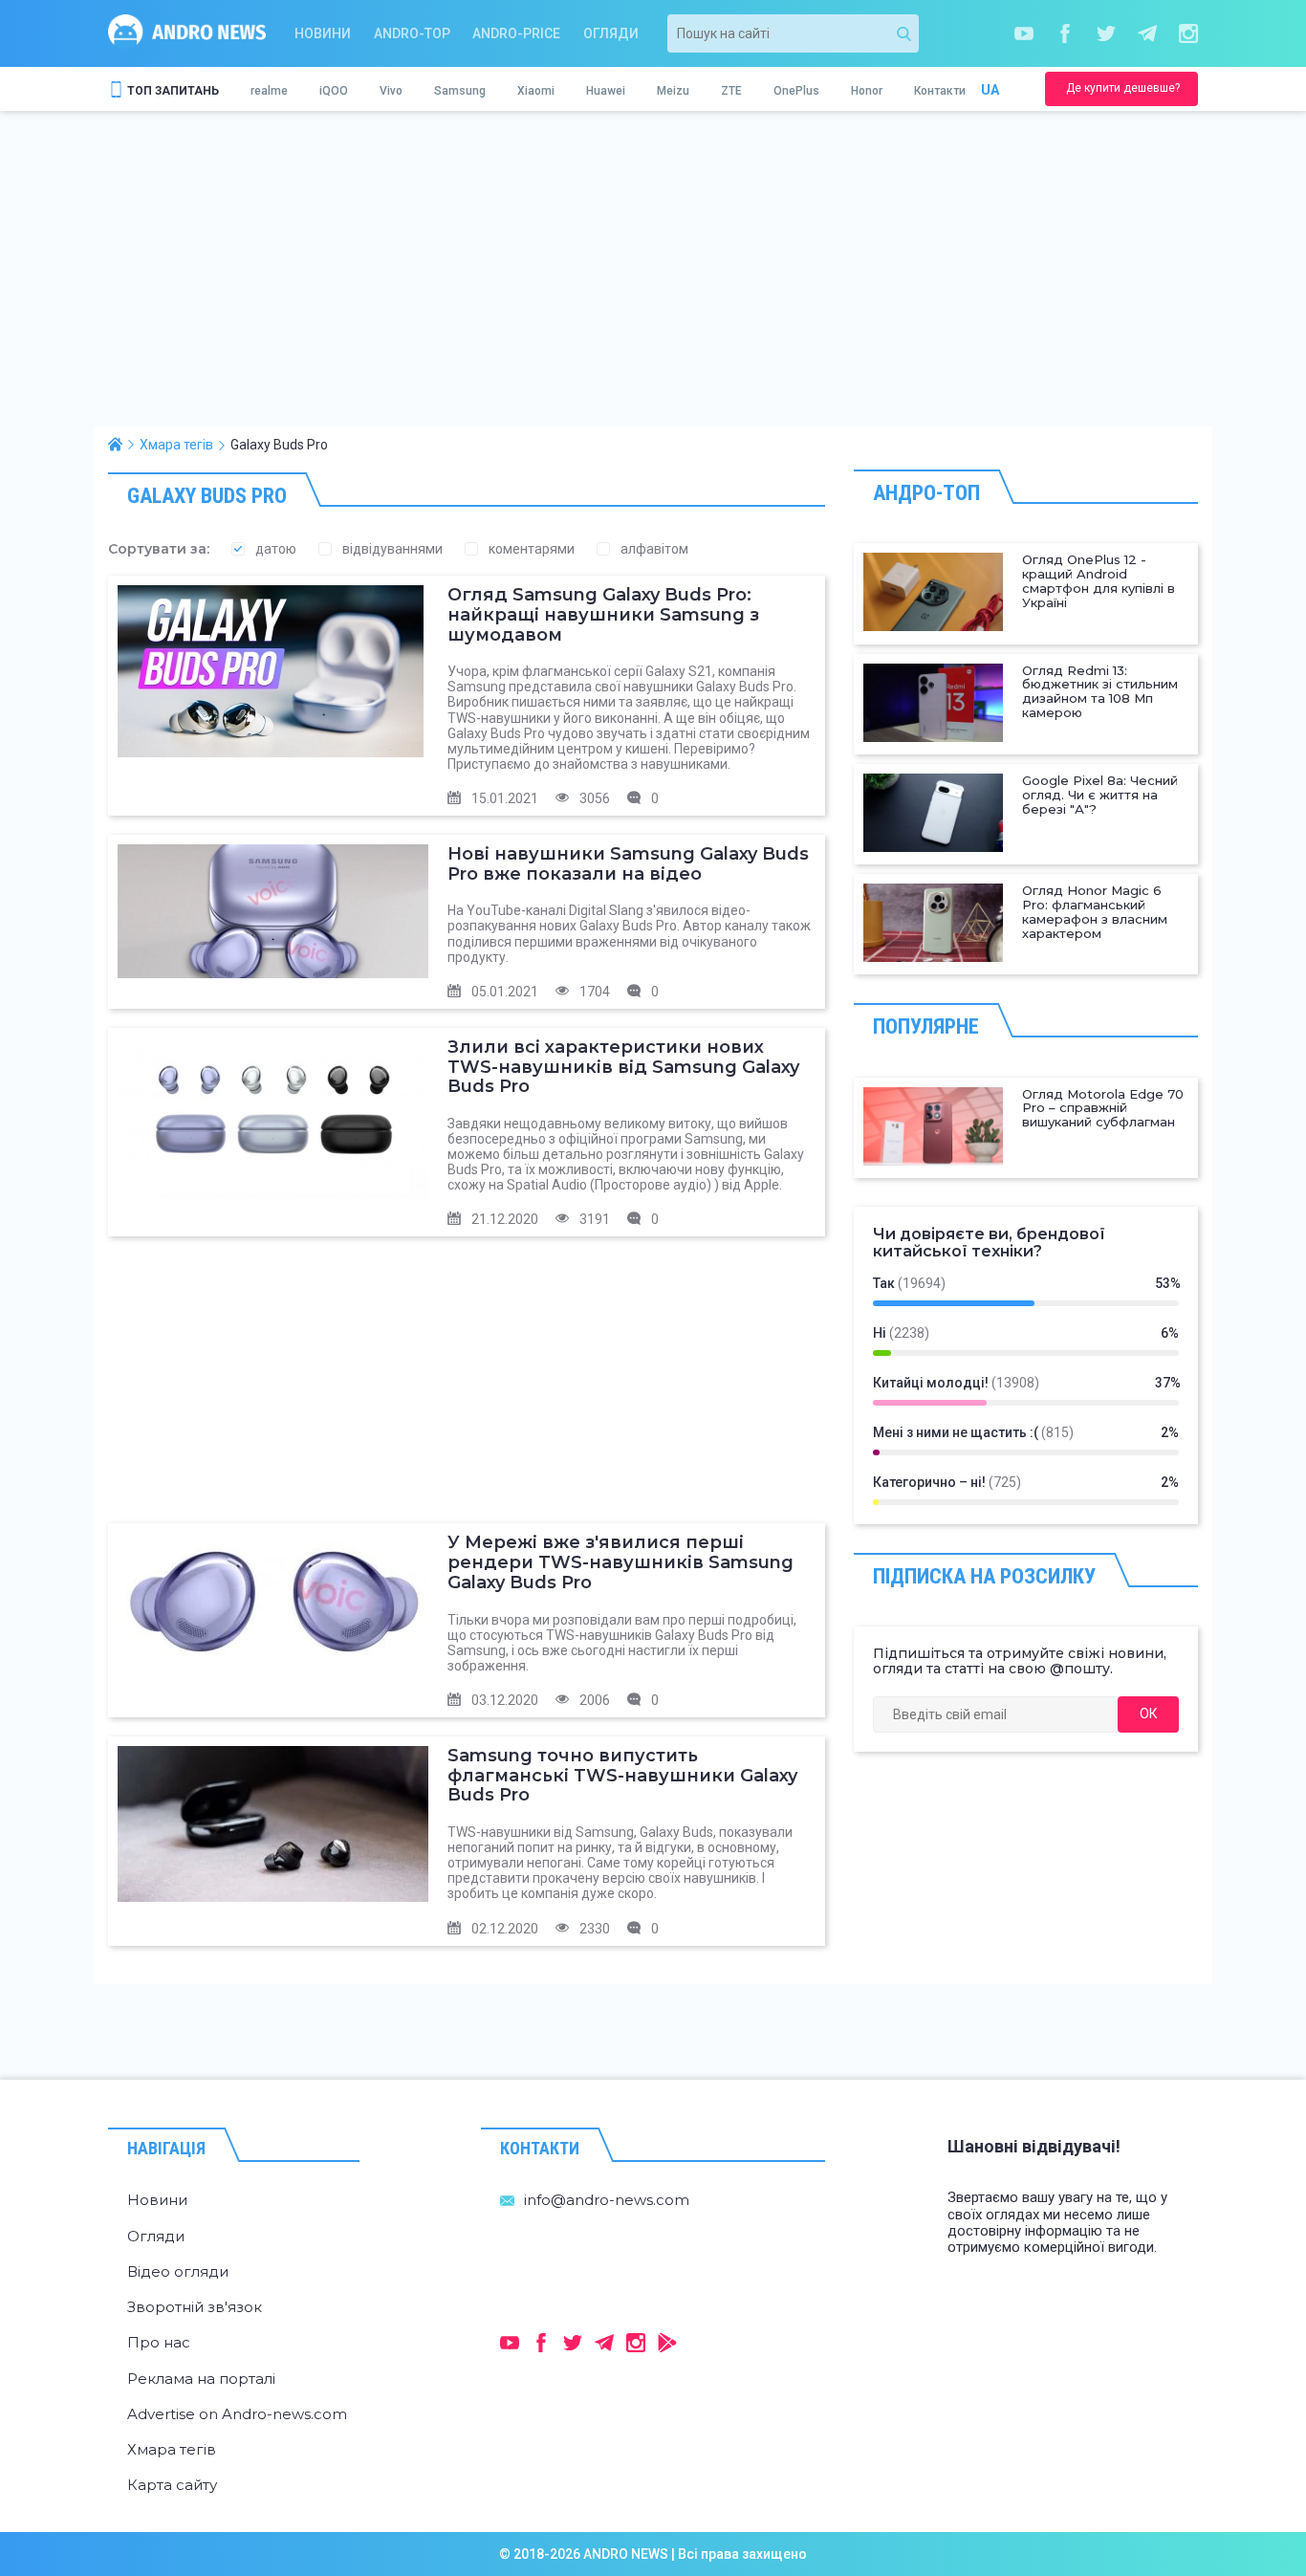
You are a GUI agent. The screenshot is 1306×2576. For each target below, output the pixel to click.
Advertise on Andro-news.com (237, 2414)
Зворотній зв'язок (195, 2307)
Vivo (391, 91)
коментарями (532, 549)
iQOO (334, 91)
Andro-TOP (412, 33)
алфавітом (654, 549)
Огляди (611, 33)
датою (276, 549)
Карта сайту (172, 2485)
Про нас (159, 2342)
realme (269, 91)
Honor (867, 91)
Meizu (673, 91)
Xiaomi (536, 91)
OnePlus (796, 91)
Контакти (940, 91)
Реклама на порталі (201, 2379)
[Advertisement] (653, 283)
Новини (323, 33)
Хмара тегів (172, 2449)
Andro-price (516, 33)
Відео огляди (178, 2271)
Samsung (460, 91)
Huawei (606, 91)
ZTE (731, 91)
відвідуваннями (392, 549)
